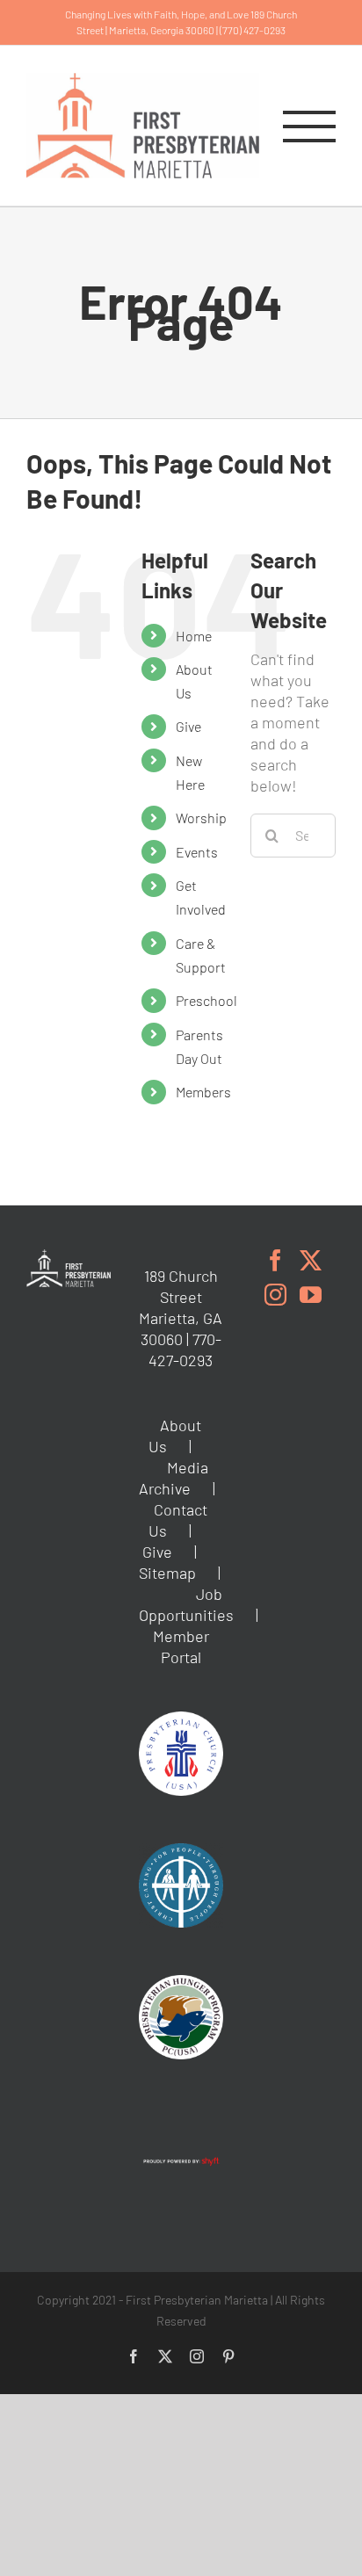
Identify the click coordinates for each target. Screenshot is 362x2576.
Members (203, 1092)
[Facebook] (275, 1260)
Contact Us (178, 1520)
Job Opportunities (186, 1604)
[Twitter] (311, 1260)
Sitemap (167, 1573)
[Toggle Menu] (309, 127)
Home (194, 636)
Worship (201, 818)
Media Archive (174, 1478)
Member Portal (181, 1646)
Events (197, 852)
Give (188, 726)
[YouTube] (311, 1295)
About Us (175, 1436)
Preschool (206, 1000)
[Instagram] (275, 1295)
